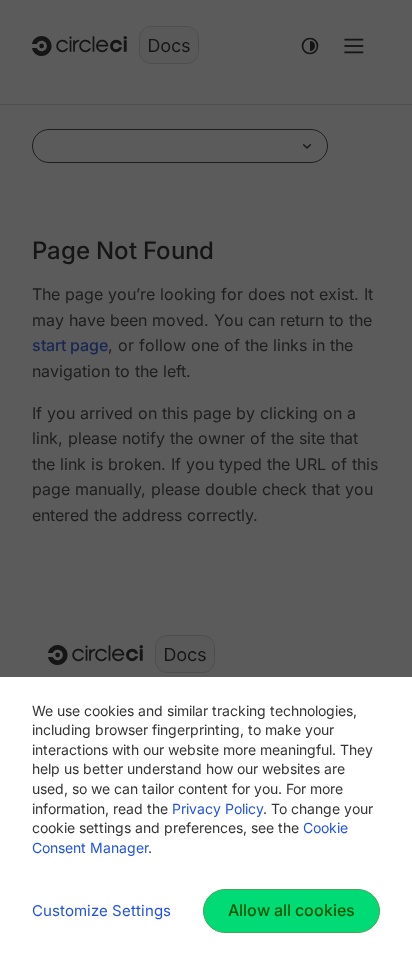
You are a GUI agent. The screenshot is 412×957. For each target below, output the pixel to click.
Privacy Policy (217, 808)
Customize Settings (101, 910)
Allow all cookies (291, 910)
